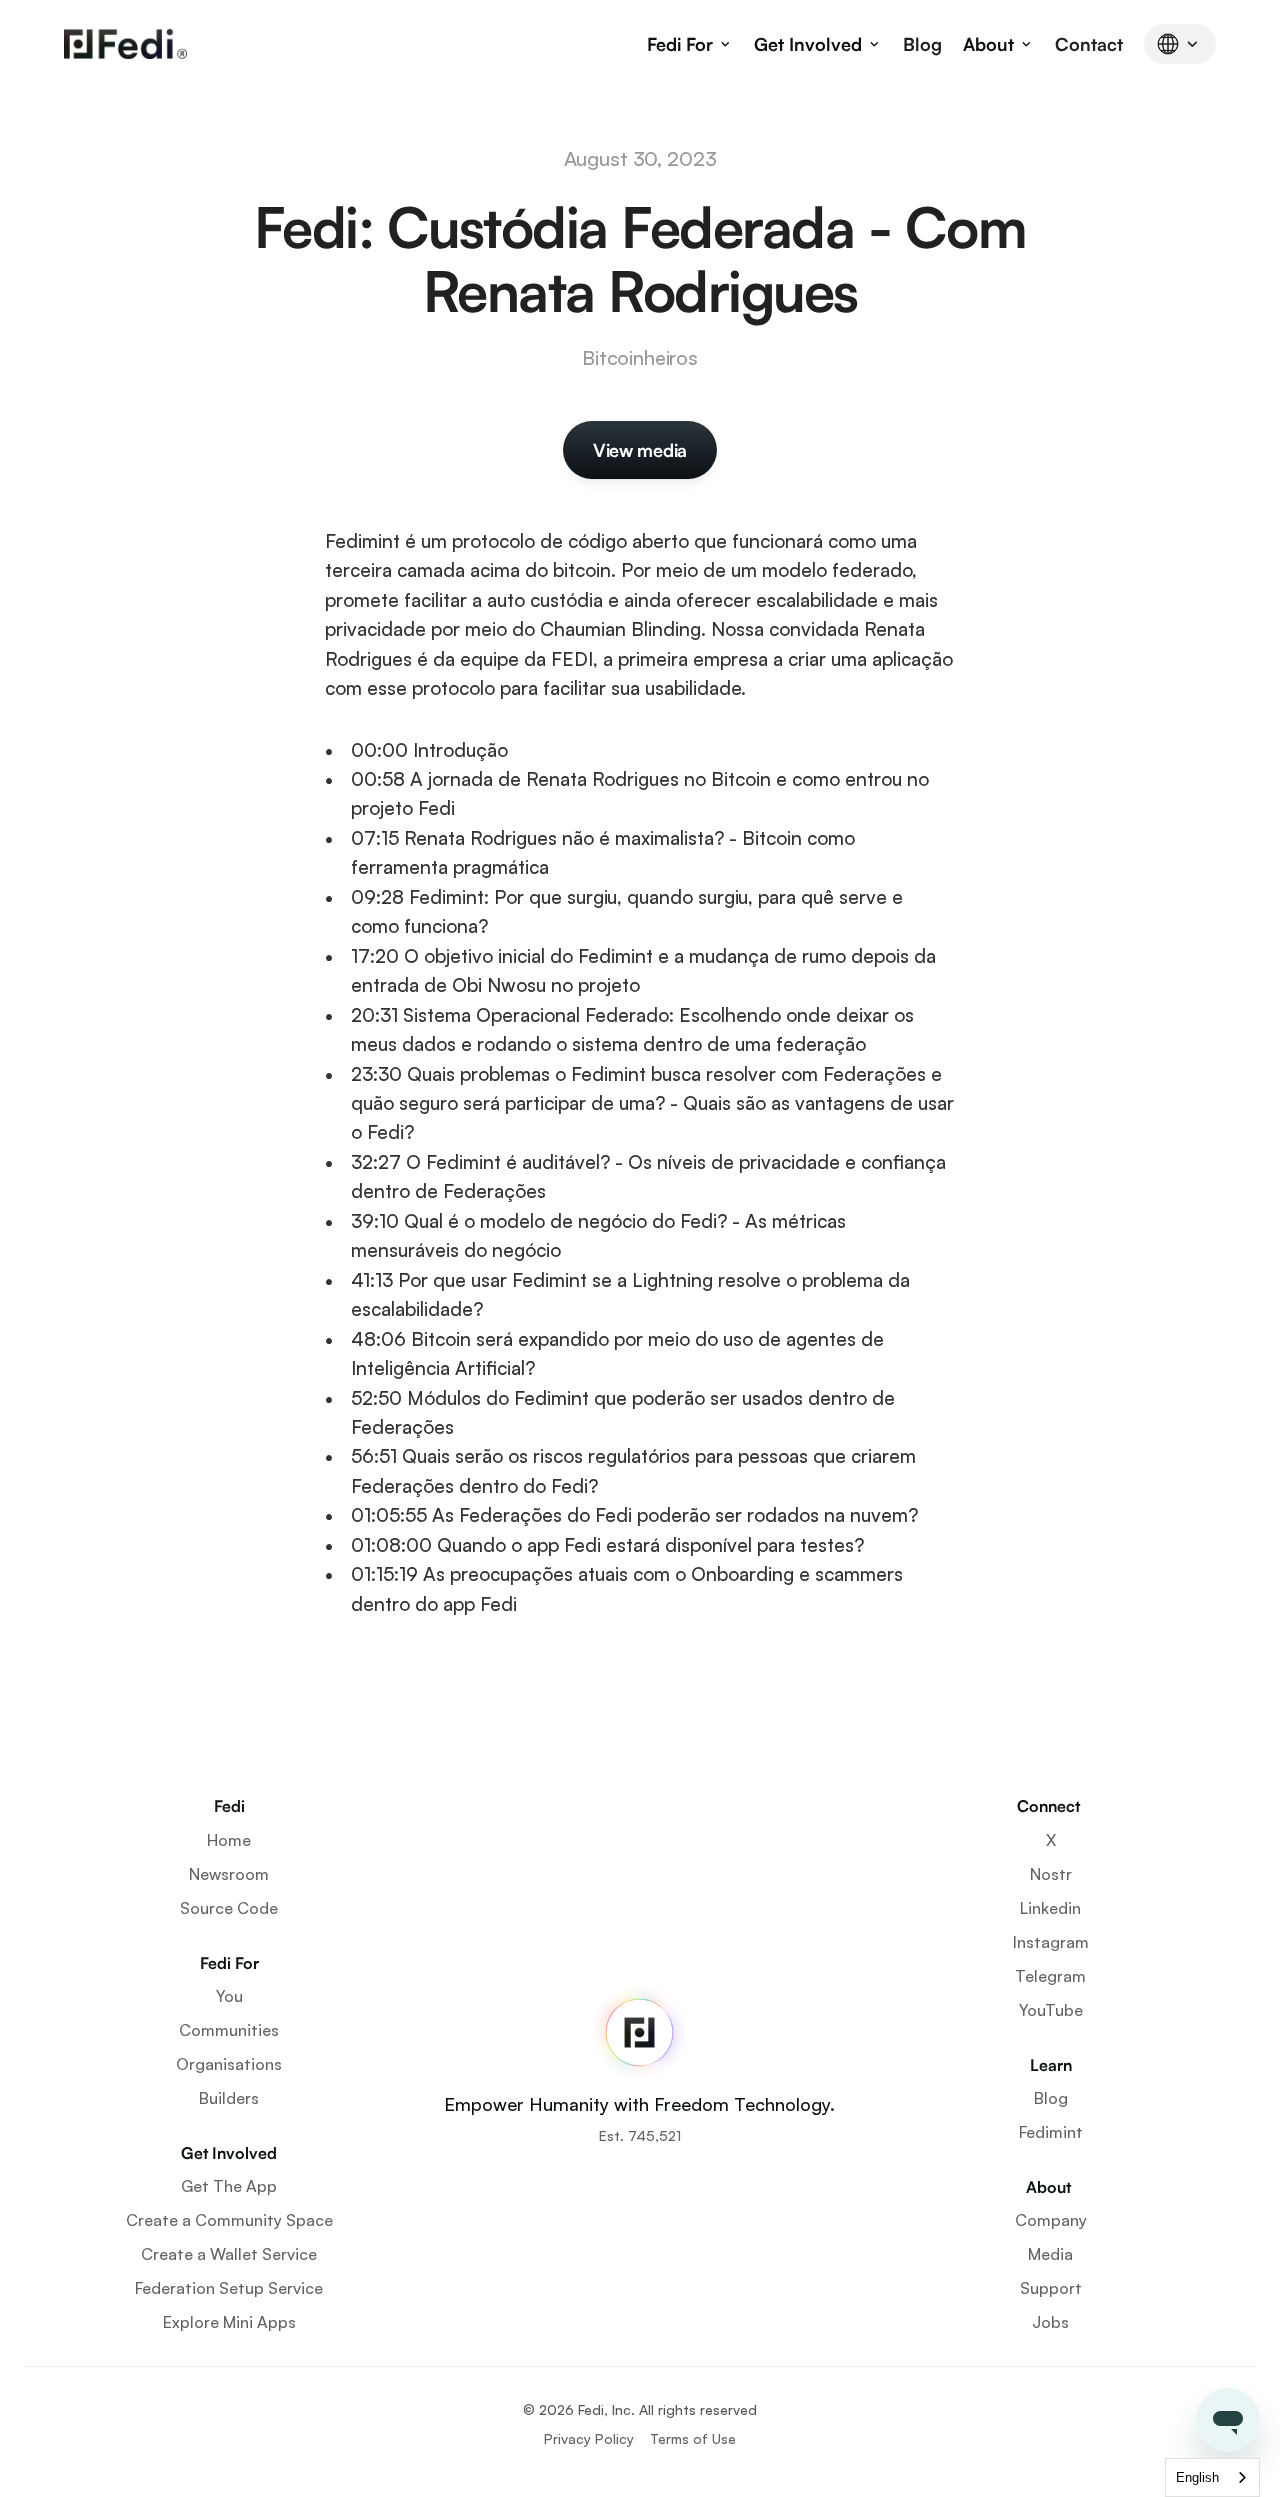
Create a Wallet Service (229, 2254)
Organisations (229, 2064)
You (229, 1996)
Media (1050, 2254)
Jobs (1050, 2322)
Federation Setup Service (229, 2288)
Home (229, 1840)
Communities (229, 2030)
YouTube (1051, 2010)
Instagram (1051, 1942)
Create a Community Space (229, 2220)
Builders (229, 2098)
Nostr (1051, 1874)
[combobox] (1212, 2477)
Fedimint (1051, 2132)
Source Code (229, 1908)
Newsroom (229, 1874)
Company (1051, 2220)
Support (1051, 2288)
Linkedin (1050, 1908)
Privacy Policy (589, 2438)
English (1197, 2477)
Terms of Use (693, 2438)
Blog (922, 44)
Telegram (1050, 1976)
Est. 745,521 (640, 2135)
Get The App (229, 2186)
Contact (1089, 44)
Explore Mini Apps (229, 2322)
